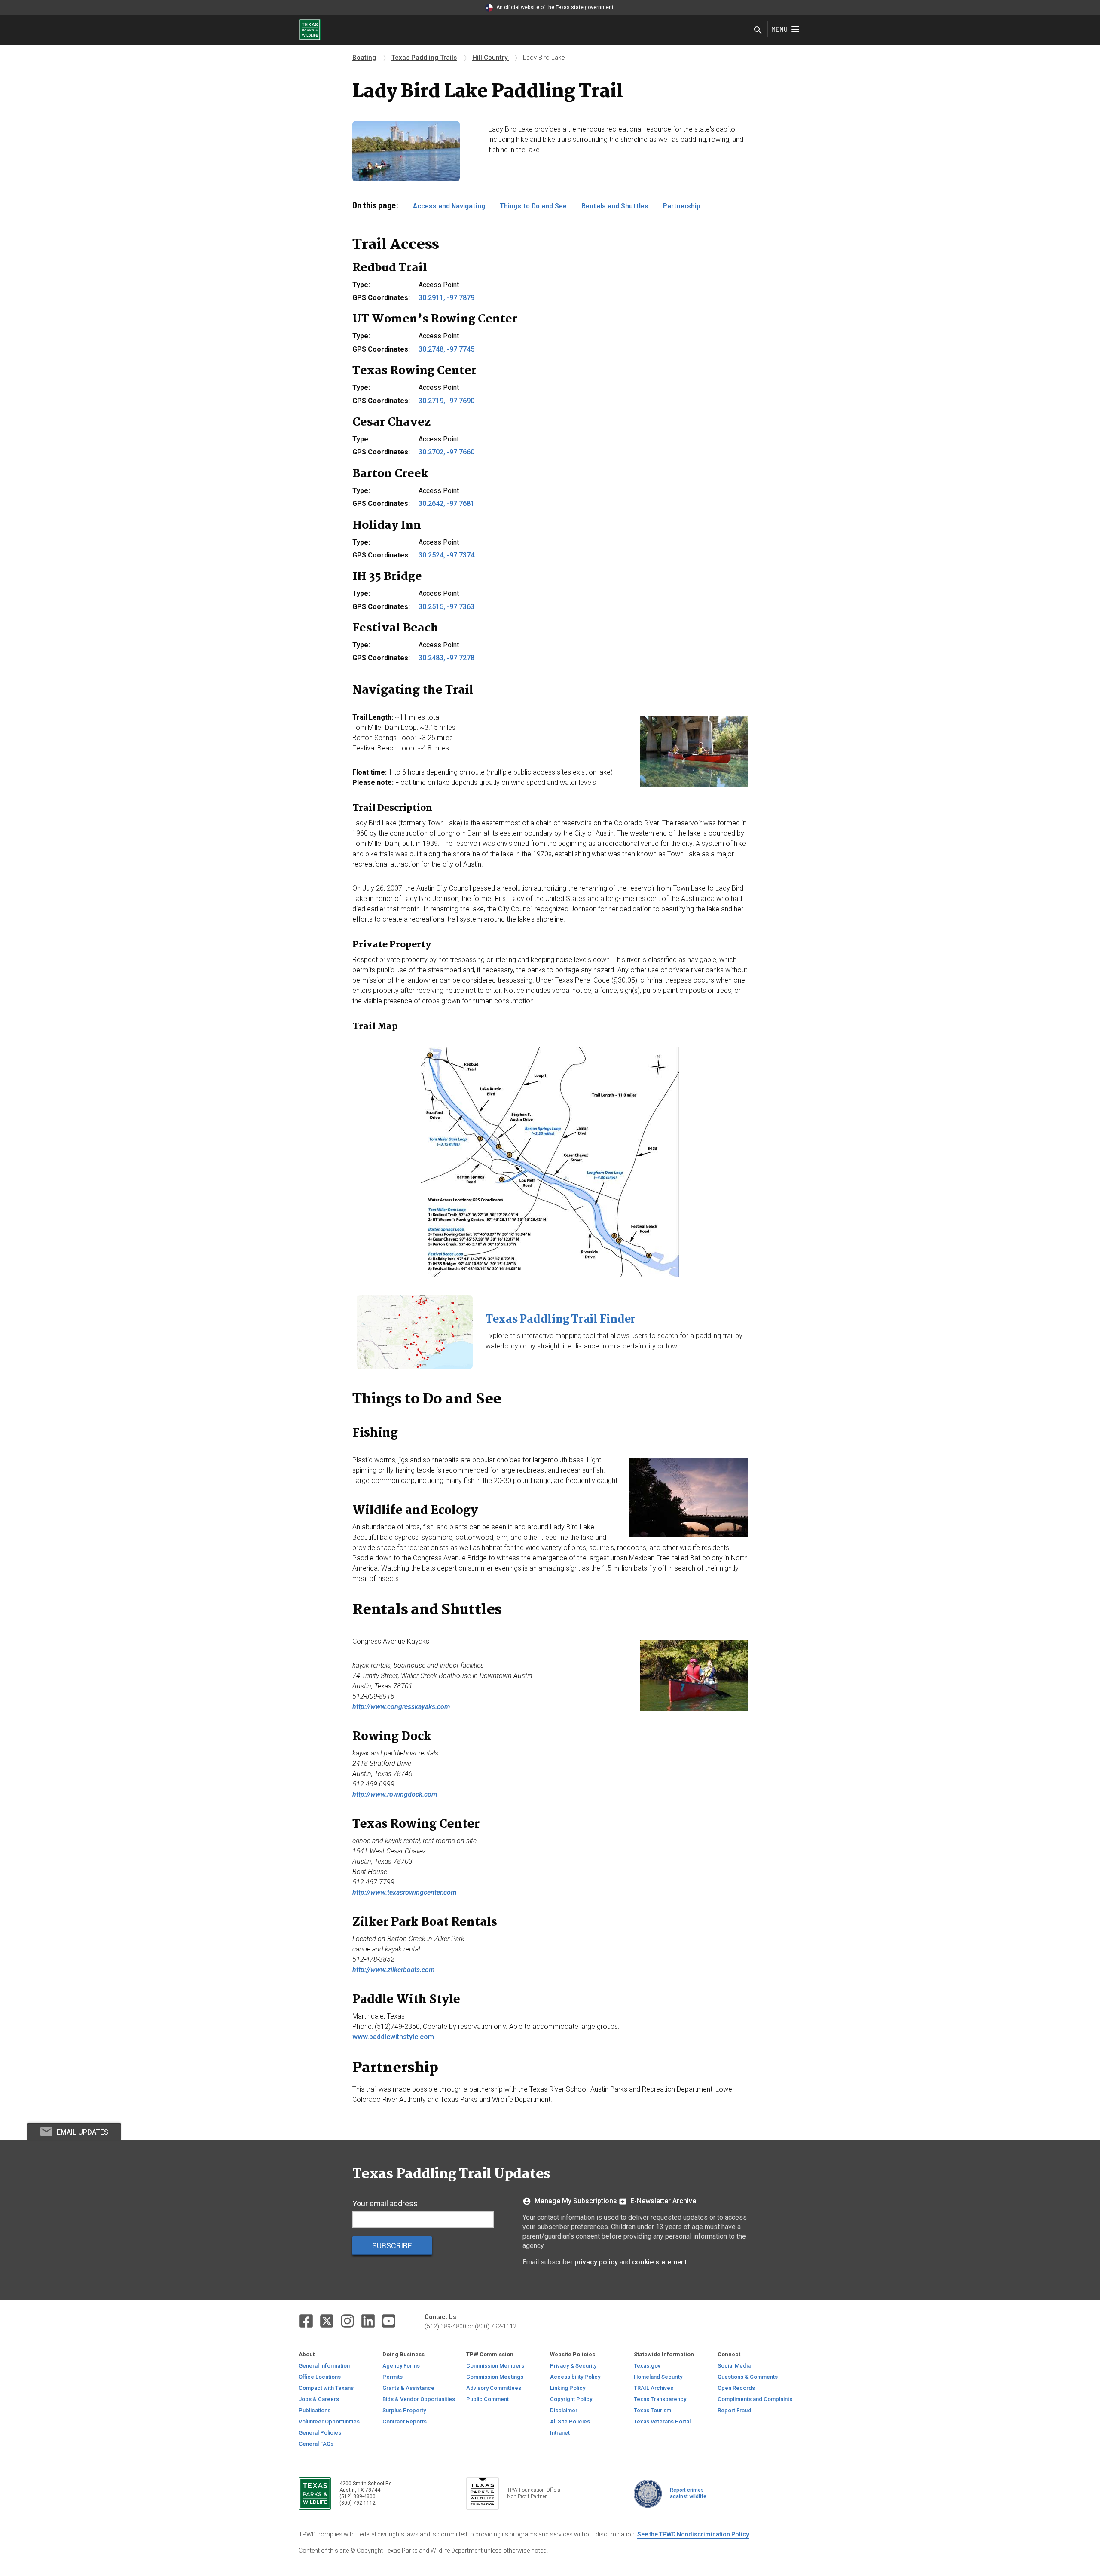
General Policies (320, 2433)
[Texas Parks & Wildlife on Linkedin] (368, 2321)
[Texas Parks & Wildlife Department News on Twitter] (327, 2321)
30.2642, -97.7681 (446, 504)
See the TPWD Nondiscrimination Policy (693, 2534)
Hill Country (491, 58)
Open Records (736, 2388)
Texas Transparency (660, 2399)
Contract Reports (405, 2421)
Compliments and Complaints (755, 2399)
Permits (393, 2377)
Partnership (682, 205)
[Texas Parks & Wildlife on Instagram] (347, 2321)
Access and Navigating (449, 205)
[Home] (310, 29)
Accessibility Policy (575, 2377)
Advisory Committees (494, 2388)
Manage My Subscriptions (576, 2201)
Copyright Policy (571, 2399)
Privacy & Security (573, 2366)
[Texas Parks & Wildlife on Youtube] (389, 2321)
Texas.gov (647, 2366)
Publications (315, 2410)
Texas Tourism (652, 2410)
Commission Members (495, 2366)
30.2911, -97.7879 (446, 298)
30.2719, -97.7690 (446, 401)
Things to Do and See (533, 205)
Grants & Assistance (408, 2388)
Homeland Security (658, 2377)
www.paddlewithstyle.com (393, 2037)
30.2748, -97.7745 (446, 349)
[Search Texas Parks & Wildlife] (758, 31)
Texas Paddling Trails (424, 58)
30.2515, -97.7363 (446, 607)
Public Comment (487, 2399)
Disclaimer (564, 2410)
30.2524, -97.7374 (446, 555)
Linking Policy (568, 2388)
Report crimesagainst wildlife (688, 2493)
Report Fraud (734, 2410)
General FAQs (316, 2444)
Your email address (385, 2204)
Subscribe (392, 2246)
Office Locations (320, 2377)
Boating (364, 58)
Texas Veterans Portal (662, 2421)
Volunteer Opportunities (329, 2421)
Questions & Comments (748, 2377)
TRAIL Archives (654, 2388)
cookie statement (660, 2262)
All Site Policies (570, 2421)
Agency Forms (401, 2366)
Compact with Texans (326, 2388)
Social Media (734, 2366)
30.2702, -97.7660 (446, 452)
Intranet (560, 2433)
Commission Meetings (495, 2377)
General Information (324, 2366)
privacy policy (596, 2262)
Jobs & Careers (319, 2399)
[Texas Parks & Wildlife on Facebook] (306, 2321)
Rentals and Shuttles (615, 205)
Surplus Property (404, 2410)
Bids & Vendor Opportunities (419, 2399)
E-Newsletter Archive (663, 2201)
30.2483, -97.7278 (446, 658)
